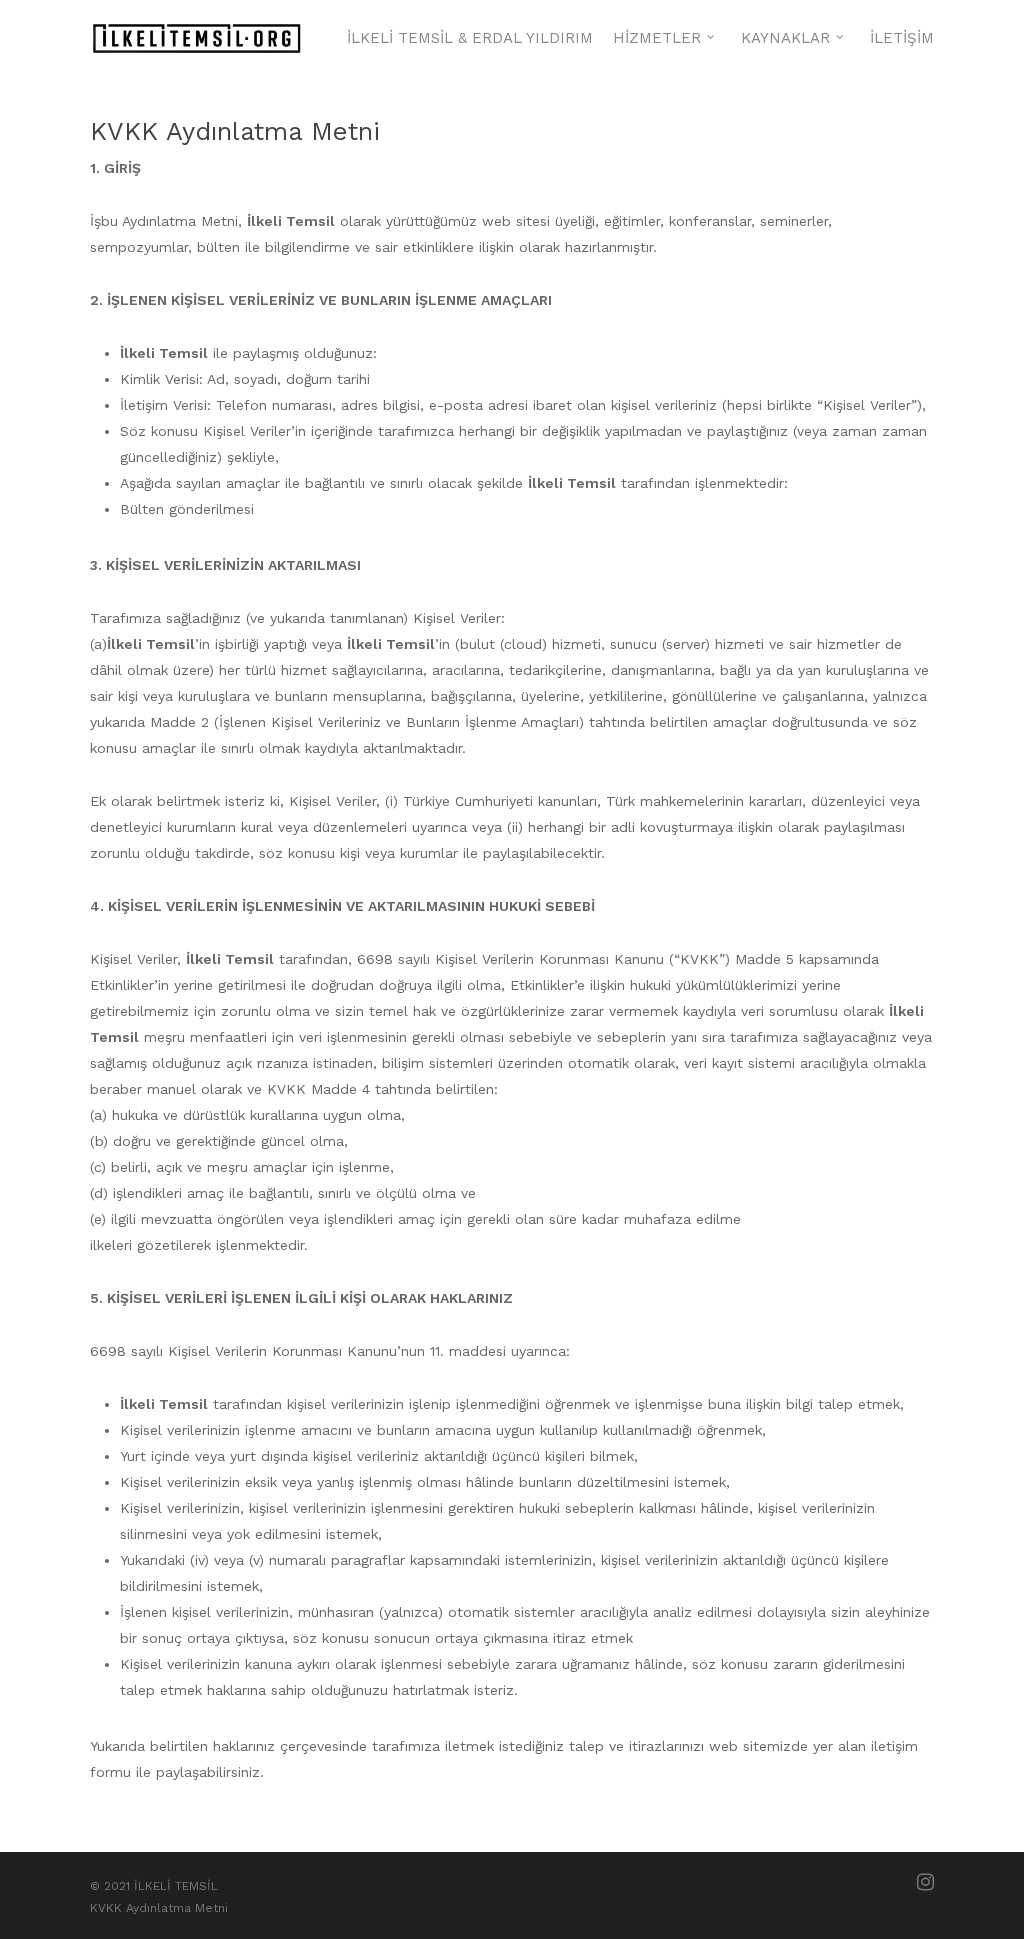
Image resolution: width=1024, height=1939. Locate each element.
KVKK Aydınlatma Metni (159, 1908)
